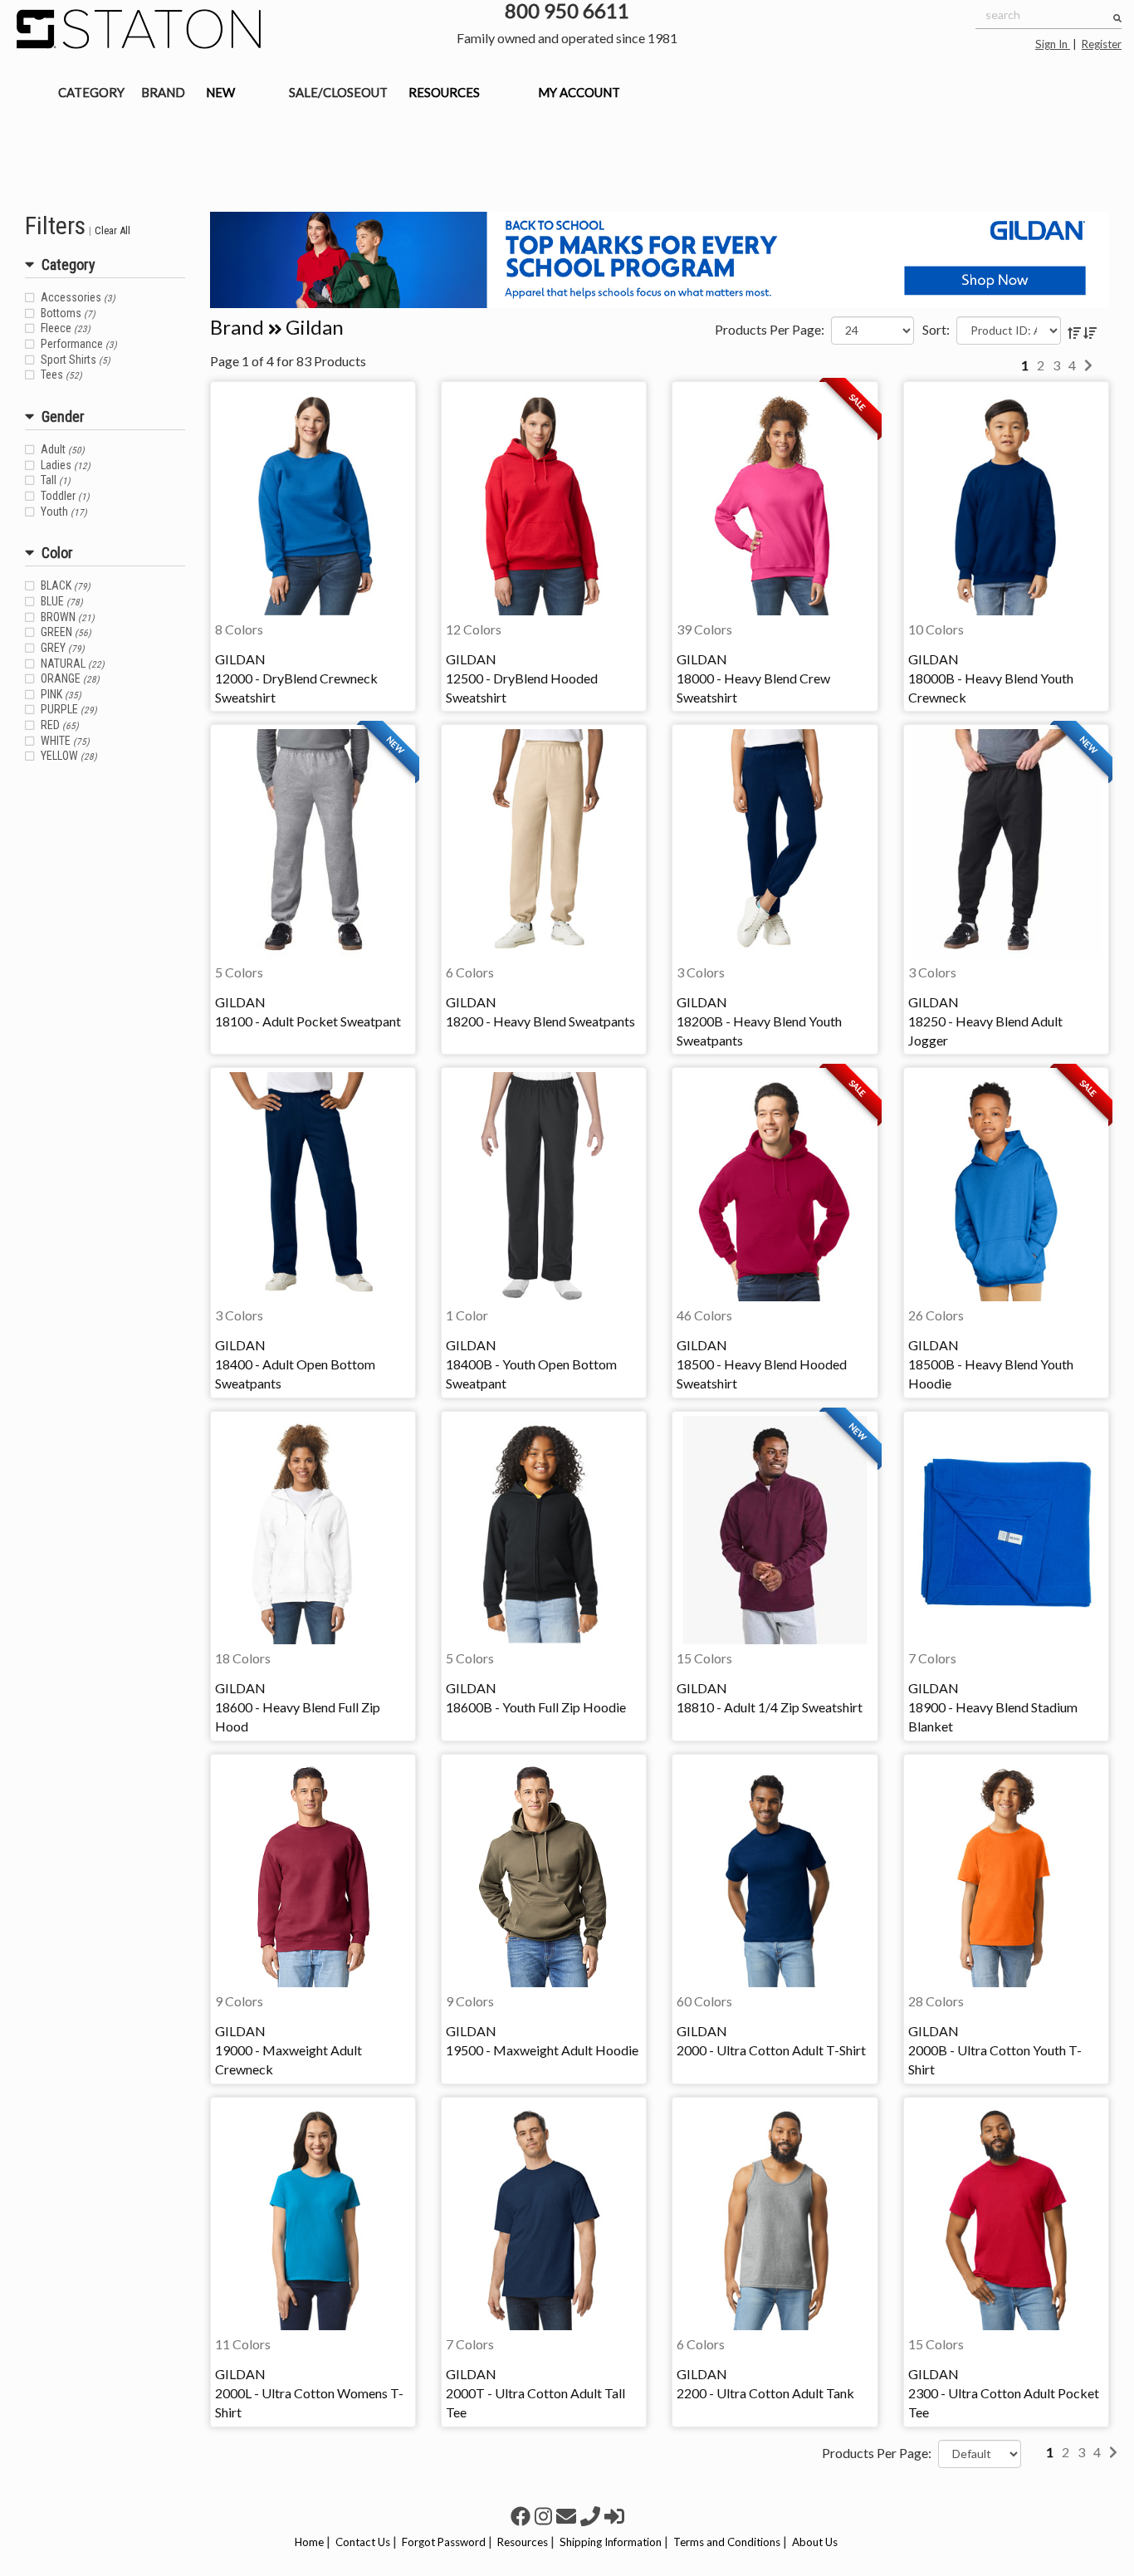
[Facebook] (523, 2516)
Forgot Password (444, 2542)
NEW (220, 92)
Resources (523, 2542)
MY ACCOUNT (579, 92)
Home (309, 2542)
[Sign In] (614, 2516)
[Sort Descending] (1090, 333)
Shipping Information (611, 2542)
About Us (815, 2542)
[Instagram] (545, 2516)
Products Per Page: (770, 329)
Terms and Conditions (727, 2542)
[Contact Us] (568, 2516)
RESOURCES (444, 92)
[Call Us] (592, 2516)
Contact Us (363, 2542)
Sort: (936, 329)
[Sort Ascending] (1075, 333)
